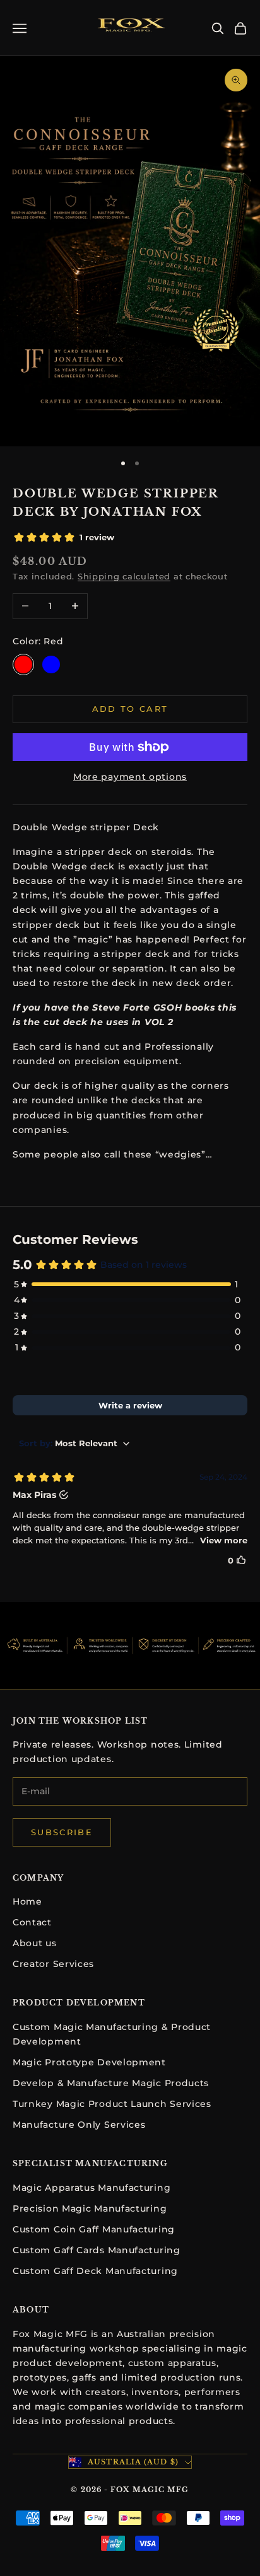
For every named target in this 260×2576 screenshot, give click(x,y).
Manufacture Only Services (79, 2125)
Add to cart (130, 709)
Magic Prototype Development (89, 2062)
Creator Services (53, 1964)
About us (35, 1943)
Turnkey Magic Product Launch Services (112, 2104)
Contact (32, 1922)
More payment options (130, 777)
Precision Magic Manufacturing (90, 2208)
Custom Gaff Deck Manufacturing (95, 2271)
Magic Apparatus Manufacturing (92, 2188)
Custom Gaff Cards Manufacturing (97, 2250)
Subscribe (62, 1832)
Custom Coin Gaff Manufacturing (94, 2229)
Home (27, 1901)
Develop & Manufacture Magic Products (111, 2083)
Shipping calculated (124, 576)
